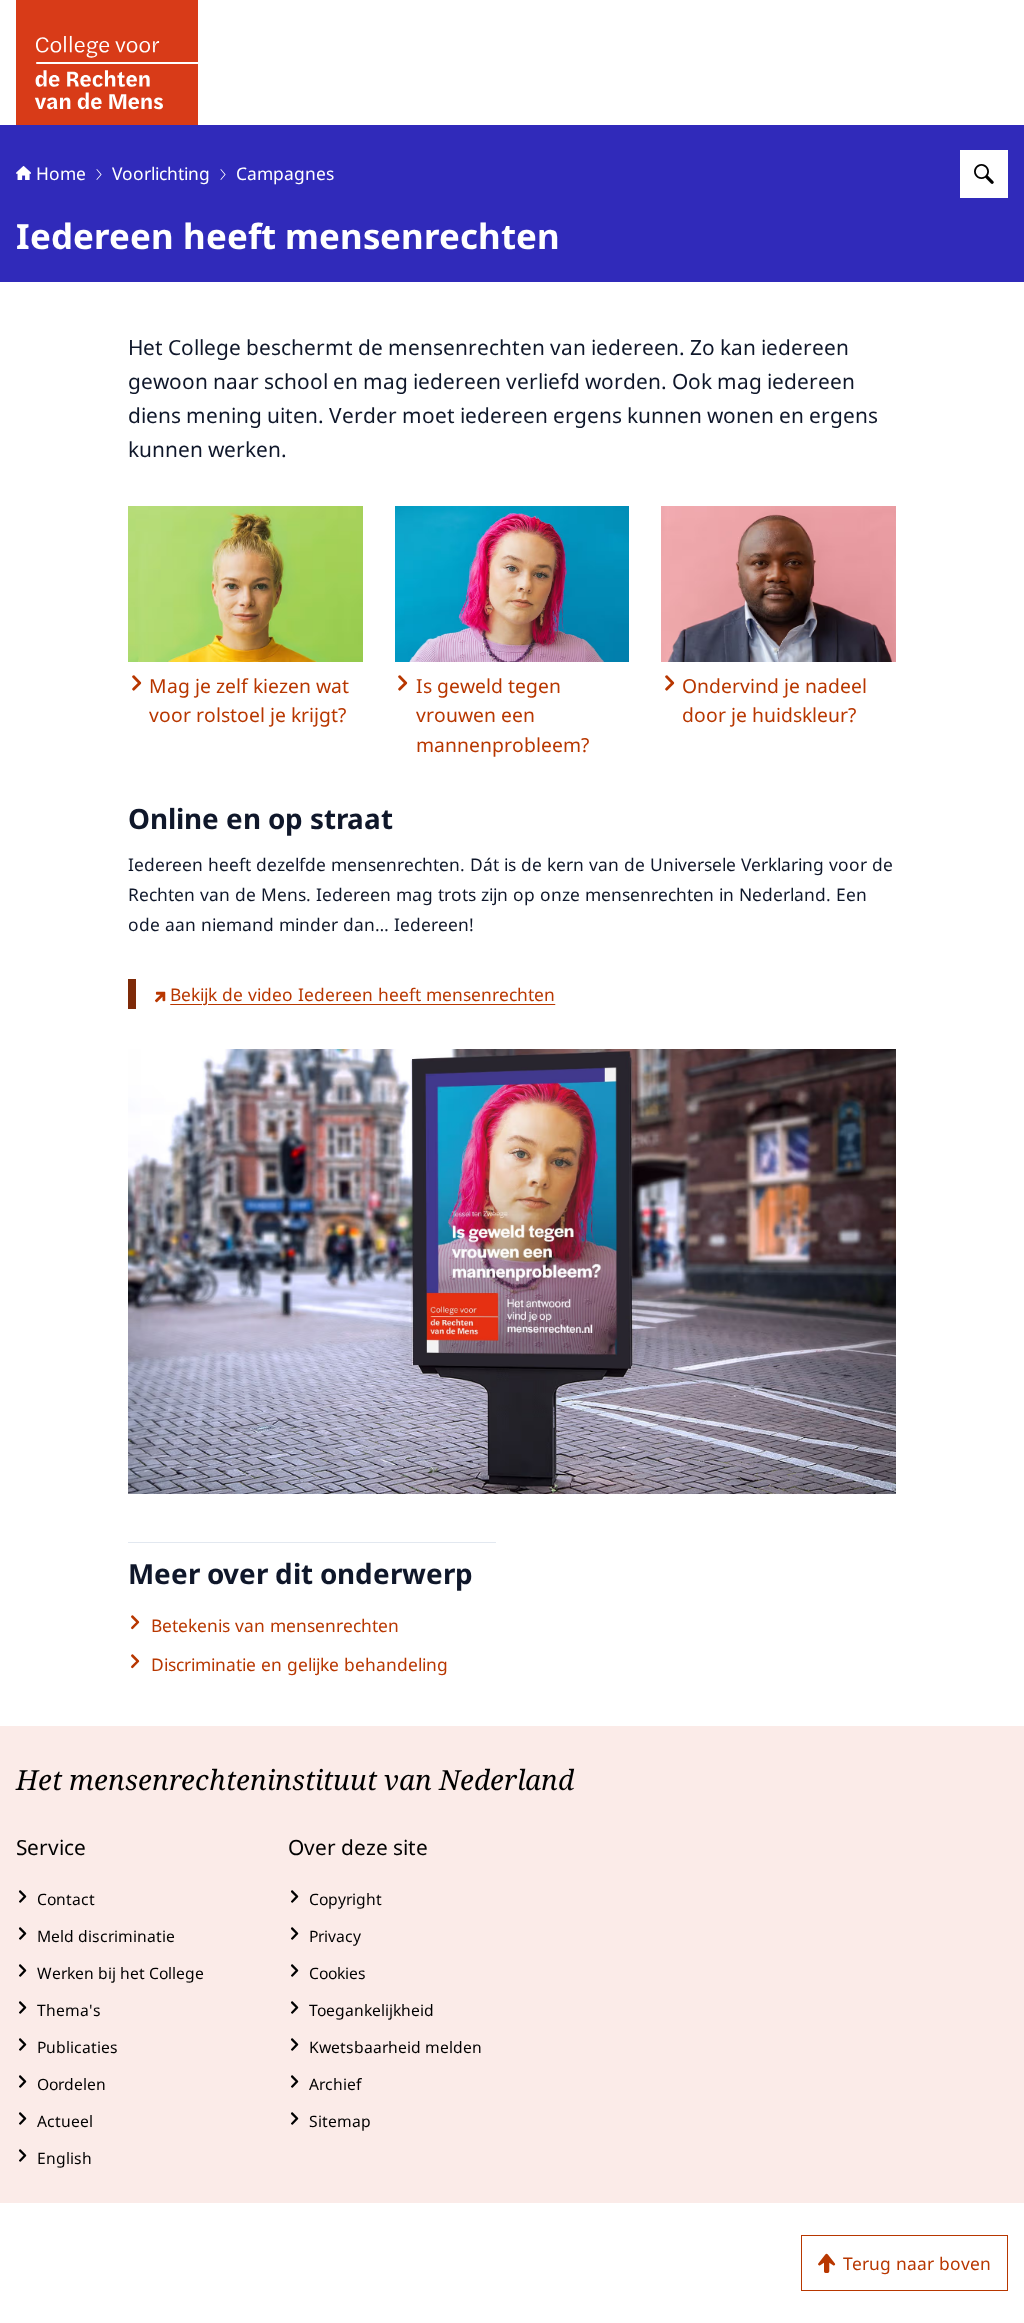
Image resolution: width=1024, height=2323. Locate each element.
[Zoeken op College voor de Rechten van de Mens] (984, 174)
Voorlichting (161, 173)
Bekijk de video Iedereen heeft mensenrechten (362, 994)
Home (61, 173)
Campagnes (285, 173)
